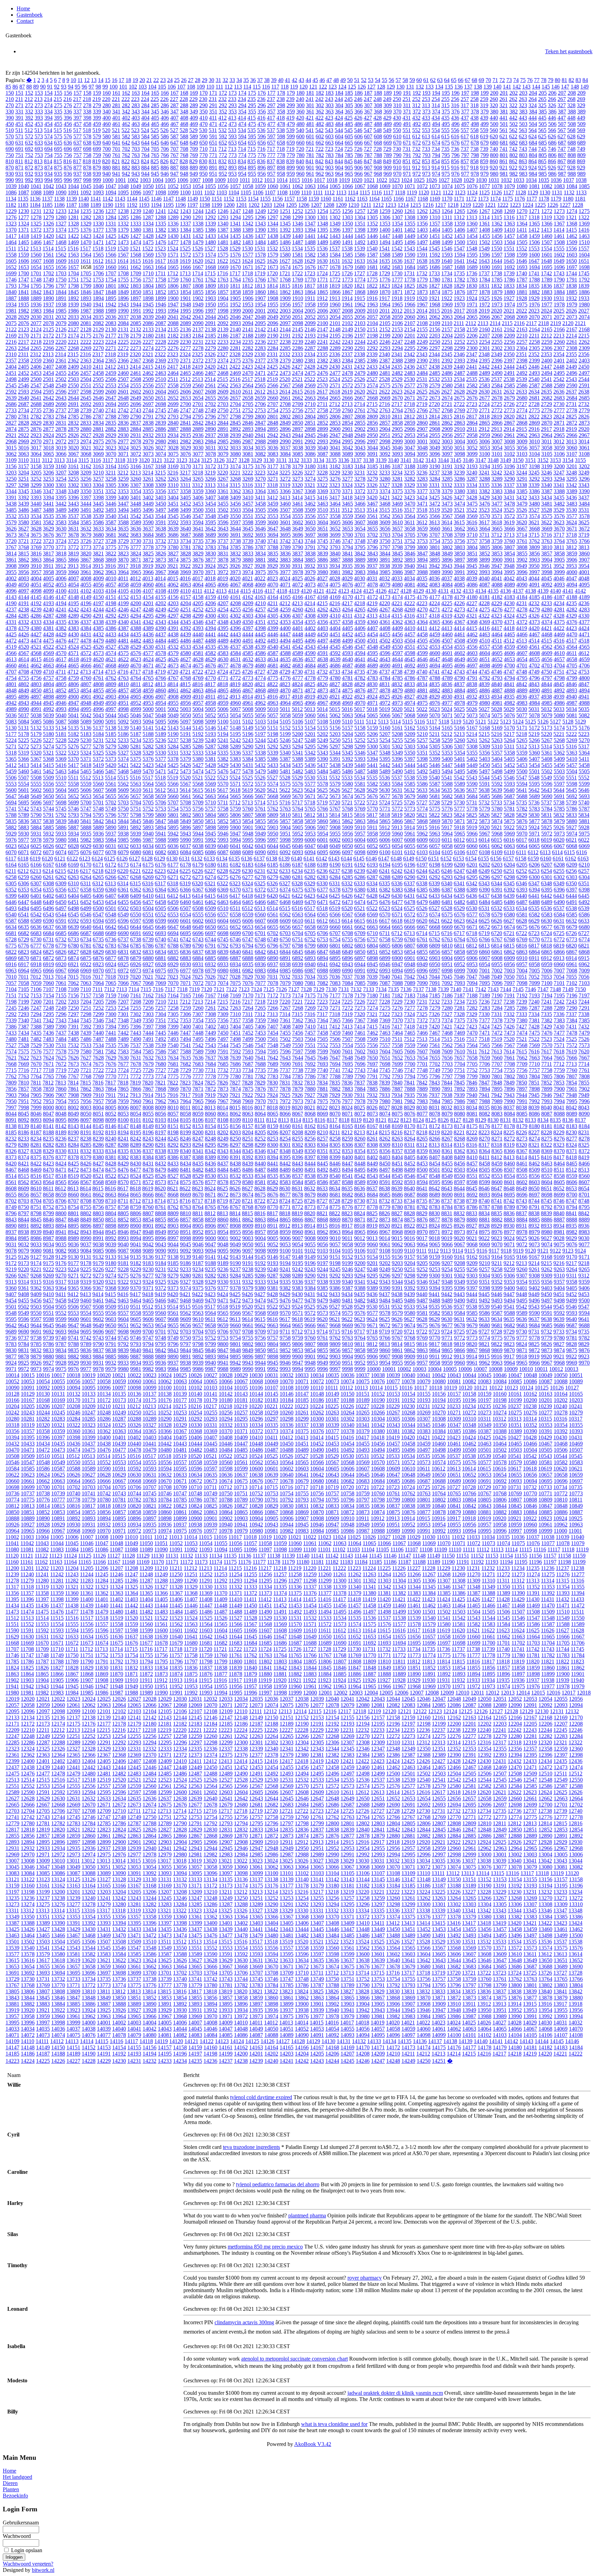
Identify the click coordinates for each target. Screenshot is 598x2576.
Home (23, 8)
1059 (260, 186)
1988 (98, 311)
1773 (347, 280)
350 (203, 112)
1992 (148, 311)
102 (133, 87)
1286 (136, 217)
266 (552, 99)
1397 (347, 230)
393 (39, 118)
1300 (310, 217)
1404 (435, 230)
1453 (460, 236)
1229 (11, 211)
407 (174, 118)
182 (320, 93)
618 (474, 136)
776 (262, 155)
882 (126, 168)
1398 (360, 230)
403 (136, 118)
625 (542, 136)
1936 (36, 304)
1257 (360, 211)
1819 (335, 286)
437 (465, 118)
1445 (360, 236)
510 (10, 130)
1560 (36, 255)
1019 (344, 180)
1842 (36, 292)
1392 (285, 230)
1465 (24, 242)
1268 (497, 211)
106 (172, 87)
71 (495, 80)
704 (145, 149)
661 (310, 143)
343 (136, 112)
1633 (360, 261)
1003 (145, 180)
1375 (73, 230)
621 (504, 136)
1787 (522, 280)
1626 (272, 261)
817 (77, 161)
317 (465, 105)
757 (78, 155)
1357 (435, 224)
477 (271, 124)
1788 (534, 280)
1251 (285, 211)
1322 (584, 217)
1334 (148, 224)
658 (281, 143)
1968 (435, 304)
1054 (198, 186)
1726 (347, 273)
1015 (295, 180)
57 (398, 80)
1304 (360, 217)
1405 (447, 230)
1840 (11, 292)
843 (329, 161)
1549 (484, 248)
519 (97, 130)
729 (387, 149)
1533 (285, 248)
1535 (310, 248)
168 (184, 93)
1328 (73, 224)
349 (194, 112)
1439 (285, 236)
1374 (61, 230)
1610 (73, 261)
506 (552, 124)
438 (474, 118)
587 (174, 136)
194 (436, 93)
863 (523, 161)
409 (194, 118)
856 (455, 161)
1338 (198, 224)
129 (391, 87)
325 (542, 105)
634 (48, 143)
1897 (136, 298)
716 (261, 149)
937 (78, 174)
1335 (161, 224)
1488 (310, 242)
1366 (547, 224)
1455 (484, 236)
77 (537, 80)
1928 (522, 298)
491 (407, 124)
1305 (372, 217)
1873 (422, 292)
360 (300, 112)
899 (291, 168)
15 (108, 80)
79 (551, 80)
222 (126, 99)
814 (48, 161)
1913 (335, 298)
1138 (59, 199)
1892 (73, 298)
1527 (210, 248)
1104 (234, 192)
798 (475, 155)
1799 (86, 286)
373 (426, 112)
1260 (397, 211)
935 (58, 174)
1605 (11, 261)
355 (252, 112)
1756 (136, 280)
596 (262, 136)
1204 (279, 205)
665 (349, 143)
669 (388, 143)
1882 (534, 292)
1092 (86, 192)
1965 (397, 304)
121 (313, 87)
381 (504, 112)
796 (455, 155)
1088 (36, 192)
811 (19, 161)
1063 (310, 186)
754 (48, 155)
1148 (180, 199)
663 (329, 143)
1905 (235, 298)
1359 (460, 224)
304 (339, 105)
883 (136, 168)
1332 (123, 224)
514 (48, 130)
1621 (210, 261)
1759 (173, 280)
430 (397, 118)
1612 (98, 261)
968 (378, 174)
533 (232, 130)
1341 (235, 224)
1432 (198, 236)
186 (359, 93)
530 (203, 130)
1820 (347, 286)
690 (10, 149)
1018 (332, 180)
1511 (11, 248)
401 (116, 118)
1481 (223, 242)
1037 (569, 180)
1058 (248, 186)
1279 (48, 217)
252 (416, 99)
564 (533, 130)
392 (29, 118)
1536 (322, 248)
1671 (248, 267)
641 (116, 143)
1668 (210, 267)
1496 (410, 242)
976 (455, 174)
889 (194, 168)
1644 (497, 261)
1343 (260, 224)
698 (87, 149)
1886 (584, 292)
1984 (48, 311)
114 (247, 87)
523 (135, 130)
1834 (522, 286)
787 (368, 155)
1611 (86, 261)
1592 (435, 255)
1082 (547, 186)
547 (368, 130)
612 (416, 136)
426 (358, 118)
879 (97, 168)
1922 (447, 298)
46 (322, 80)
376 (455, 112)
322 (513, 105)
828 (184, 161)
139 (488, 87)
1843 (48, 292)
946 (165, 174)
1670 (235, 267)
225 (155, 99)
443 (523, 118)
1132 (569, 192)
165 (155, 93)
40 (281, 80)
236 (261, 99)
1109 (294, 192)
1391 (273, 230)
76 (530, 80)
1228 (578, 205)
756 (68, 155)
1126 (496, 192)
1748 (36, 280)
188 (378, 93)
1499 (447, 242)
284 (145, 105)
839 (290, 161)
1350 (347, 224)
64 (447, 80)
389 (581, 112)
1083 (559, 186)
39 (274, 80)
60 (419, 80)
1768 (285, 280)
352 (223, 112)
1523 (160, 248)
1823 (384, 286)
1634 (372, 261)
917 (465, 168)
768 (184, 155)
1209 (341, 205)
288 (184, 105)
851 (407, 161)
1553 (534, 248)
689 (581, 143)
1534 (297, 248)
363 (329, 112)
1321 (571, 217)
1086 (11, 192)
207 (562, 93)
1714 (198, 273)
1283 (98, 217)
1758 (161, 280)
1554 (546, 248)
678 (475, 143)
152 (29, 93)
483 (329, 124)
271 (19, 105)
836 (261, 161)
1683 (397, 267)
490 (397, 124)
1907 (260, 298)
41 (288, 80)
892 (223, 168)
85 (8, 87)
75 (523, 80)
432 (416, 118)
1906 (248, 298)
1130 (545, 192)
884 (145, 168)
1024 (407, 180)
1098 (161, 192)
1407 (472, 230)
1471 (98, 242)
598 (281, 136)
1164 (374, 199)
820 (106, 161)
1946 (161, 304)
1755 (123, 280)
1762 (210, 280)
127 (371, 87)
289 (194, 105)
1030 (481, 180)
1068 (372, 186)
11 (80, 80)
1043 (61, 186)
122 (323, 87)
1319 (546, 217)
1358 (447, 224)
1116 (377, 192)
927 (562, 168)
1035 (544, 180)
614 (436, 136)
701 (116, 149)
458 (87, 124)
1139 (71, 199)
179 (291, 93)
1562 (61, 255)
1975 (522, 304)
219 (97, 99)
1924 (472, 298)
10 (73, 80)
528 (184, 130)
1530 (247, 248)
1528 (223, 248)
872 (29, 168)
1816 (297, 286)
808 (572, 155)
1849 (123, 292)
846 (358, 161)
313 (426, 105)
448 (571, 118)
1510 (584, 242)
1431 (185, 236)
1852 (161, 292)
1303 (347, 217)
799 (484, 155)
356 (262, 112)
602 (320, 136)
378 (475, 112)
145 (546, 87)
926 (552, 168)
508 (572, 124)
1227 (565, 205)
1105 (246, 192)
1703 (61, 273)
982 (514, 174)
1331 (111, 224)
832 (223, 161)
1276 (11, 217)
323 (523, 105)
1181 (580, 199)
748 (571, 149)
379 (484, 112)
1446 (372, 236)
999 (97, 180)
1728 (372, 273)
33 (232, 80)
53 (371, 80)
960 (300, 174)
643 (136, 143)
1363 (509, 224)
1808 (198, 286)
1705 (86, 273)
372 (417, 112)
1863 (298, 292)
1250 (273, 211)
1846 (86, 292)
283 (136, 105)
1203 (266, 205)
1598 (509, 255)
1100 (185, 192)
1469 (73, 242)
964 (339, 174)
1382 (161, 230)
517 (77, 130)
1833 (509, 286)
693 (39, 149)
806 (552, 155)
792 (417, 155)
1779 (422, 280)
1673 (273, 267)
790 (397, 155)
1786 (509, 280)
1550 (497, 248)
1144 (132, 199)
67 (468, 80)
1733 (434, 273)
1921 (434, 298)
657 (271, 143)
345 (155, 112)
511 (19, 130)
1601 (547, 255)
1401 (397, 230)
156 (68, 93)
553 (426, 130)
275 (58, 105)
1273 (559, 211)
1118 (400, 192)
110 (210, 87)
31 (218, 80)
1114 (353, 192)
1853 (173, 292)
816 (67, 161)
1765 (248, 280)
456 (68, 124)
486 (359, 124)
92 (57, 87)
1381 (148, 230)
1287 (148, 217)
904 (339, 168)
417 (271, 118)
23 (163, 80)
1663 (148, 267)
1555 (559, 248)
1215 (416, 205)
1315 (497, 217)
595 (252, 136)
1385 (198, 230)
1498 (435, 242)
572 (29, 136)
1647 (534, 261)
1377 (98, 230)
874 (48, 168)
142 (517, 87)
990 (10, 180)
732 (416, 149)
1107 (270, 192)
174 (242, 93)
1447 (385, 236)
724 (339, 149)
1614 (123, 261)
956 (262, 174)
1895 (111, 298)
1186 (59, 205)
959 (291, 174)
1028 (456, 180)
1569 (148, 255)
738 (474, 149)
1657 (73, 267)
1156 (277, 199)
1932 (571, 298)
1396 (335, 230)
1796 (48, 286)
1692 (509, 267)
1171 (459, 199)
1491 (347, 242)
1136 (35, 199)
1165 (386, 199)
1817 (310, 286)
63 (440, 80)
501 (504, 124)
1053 (185, 186)
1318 (534, 217)
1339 (210, 224)
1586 (360, 255)
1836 (546, 286)
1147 (168, 199)
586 (165, 136)
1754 (111, 280)
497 (465, 124)
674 (436, 143)
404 (145, 118)
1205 (291, 205)
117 (275, 87)
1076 (472, 186)
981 (504, 174)
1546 (447, 248)
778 (281, 155)
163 (136, 93)
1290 (185, 217)
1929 (534, 298)
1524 (173, 248)
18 (128, 80)
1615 (135, 261)
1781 (447, 280)
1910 (298, 298)
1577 (248, 255)
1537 (335, 248)
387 (562, 112)
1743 (559, 273)
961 (310, 174)
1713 (185, 273)
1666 (185, 267)
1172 (471, 199)
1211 (366, 205)
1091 (73, 192)
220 (106, 99)
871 (19, 168)
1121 (436, 192)
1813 (260, 286)
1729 (384, 273)
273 (39, 105)
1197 (193, 205)
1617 (160, 261)
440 (494, 118)
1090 (61, 192)
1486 (285, 242)
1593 (447, 255)
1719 (260, 273)
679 (484, 143)
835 (252, 161)
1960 (335, 304)
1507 (547, 242)
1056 (223, 186)
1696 (559, 267)
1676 (310, 267)
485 (349, 124)
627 (562, 136)
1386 (210, 230)
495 (446, 124)
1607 (36, 261)
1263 (435, 211)
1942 (111, 304)
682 (514, 143)
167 (174, 93)
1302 (335, 217)
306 (359, 105)
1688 (460, 267)
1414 (559, 230)
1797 (61, 286)
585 (155, 136)
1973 (497, 304)
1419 (36, 236)
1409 (497, 230)
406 (165, 118)
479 (291, 124)
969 (388, 174)
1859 (248, 292)
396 (68, 118)
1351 (360, 224)
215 (58, 99)
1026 (432, 180)
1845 (73, 292)
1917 (384, 298)
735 (445, 149)
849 (387, 161)
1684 (410, 267)
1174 (495, 199)
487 (368, 124)
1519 (110, 248)
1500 (460, 242)
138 (478, 87)
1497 (422, 242)
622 (513, 136)
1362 (497, 224)
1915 (360, 298)
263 (523, 99)
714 (242, 149)
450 (10, 124)
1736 (472, 273)
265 (542, 99)
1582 (310, 255)
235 (252, 99)
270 (10, 105)
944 (145, 174)
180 (300, 93)
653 (233, 143)
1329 (86, 224)
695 (58, 149)
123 (333, 87)
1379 (123, 230)
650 (203, 143)
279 (97, 105)
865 (542, 161)
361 (310, 112)
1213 (391, 205)
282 (126, 105)
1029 (469, 180)
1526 (198, 248)
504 (533, 124)
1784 (484, 280)
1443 (335, 236)
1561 (48, 255)
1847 (98, 292)
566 (552, 130)
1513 (36, 248)
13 (94, 80)
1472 (111, 242)
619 (484, 136)
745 (542, 149)
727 (368, 149)
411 (213, 118)
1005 (170, 180)
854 (436, 161)
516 (67, 130)
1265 (460, 211)
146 (555, 87)
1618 (173, 261)
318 (474, 105)
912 (416, 168)
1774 (360, 280)
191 (407, 93)
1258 (372, 211)
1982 (24, 311)
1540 (372, 248)
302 (320, 105)
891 (213, 168)
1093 (98, 192)
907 (368, 168)
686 (552, 143)
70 (488, 80)
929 (581, 168)
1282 (86, 217)
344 (145, 112)
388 (572, 112)
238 (281, 99)
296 (262, 105)
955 (252, 174)
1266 (472, 211)
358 (281, 112)
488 (378, 124)
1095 (123, 192)
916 (455, 168)
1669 (223, 267)
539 (290, 130)
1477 (173, 242)
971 (407, 174)
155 (58, 93)
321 (504, 105)
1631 (335, 261)
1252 (298, 211)
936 (68, 174)
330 (10, 112)
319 (484, 105)
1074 (447, 186)
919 (484, 168)
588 (184, 136)
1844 (61, 292)
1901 (185, 298)
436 (455, 118)
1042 (48, 186)
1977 (547, 304)
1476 (161, 242)
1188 (84, 205)
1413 (546, 230)
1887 (11, 298)
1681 (372, 267)
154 (48, 93)
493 (426, 124)
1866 (335, 292)
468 (184, 124)
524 (145, 130)
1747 (24, 280)
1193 (144, 205)
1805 (161, 286)
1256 (347, 211)
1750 (61, 280)
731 (407, 149)
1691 (497, 267)
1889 (36, 298)
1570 (161, 255)
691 (19, 149)
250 (397, 99)
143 (526, 87)
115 (257, 87)
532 (223, 130)
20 (142, 80)
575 (58, 136)
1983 (36, 311)
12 (87, 80)
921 (504, 168)
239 (290, 99)
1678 (335, 267)
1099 (173, 192)
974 (436, 174)
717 (271, 149)
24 (170, 80)
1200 (229, 205)
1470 (86, 242)
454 (48, 124)
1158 (302, 199)
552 (416, 130)
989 (581, 174)
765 (155, 155)
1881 (522, 292)
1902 (198, 298)
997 (78, 180)
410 (203, 118)
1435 (235, 236)
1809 (210, 286)
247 (368, 99)
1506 (534, 242)
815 (58, 161)
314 (436, 105)
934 (48, 174)
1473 (123, 242)
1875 (447, 292)
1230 (24, 211)
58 (405, 80)
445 (542, 118)
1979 (572, 304)
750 (10, 155)
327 (562, 105)
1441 (310, 236)
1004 (158, 180)
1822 (372, 286)
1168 (423, 199)
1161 (338, 199)
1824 (397, 286)
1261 (410, 211)
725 (348, 149)
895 (252, 168)
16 (115, 80)
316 (455, 105)
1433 (210, 236)
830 (203, 161)
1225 (540, 205)
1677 (323, 267)
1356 (422, 224)
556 (455, 130)
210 (10, 99)
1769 (298, 280)
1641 (459, 261)
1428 (148, 236)
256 (455, 99)
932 (29, 174)
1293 (223, 217)
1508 (559, 242)
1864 (310, 292)
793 (426, 155)
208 (572, 93)
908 (378, 168)
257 (465, 99)
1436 (248, 236)
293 (233, 105)
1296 (260, 217)
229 (193, 99)
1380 (136, 230)
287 (174, 105)
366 (359, 112)
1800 (98, 286)
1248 (248, 211)
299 (291, 105)
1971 (472, 304)
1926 (497, 298)
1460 (547, 236)
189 (388, 93)
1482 (235, 242)
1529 (235, 248)
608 (378, 136)
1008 (208, 180)
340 (107, 112)
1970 (460, 304)
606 (359, 136)
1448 (397, 236)
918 (474, 168)
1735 (459, 273)
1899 (161, 298)
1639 (434, 261)
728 (378, 149)
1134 (11, 199)
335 (58, 112)
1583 (323, 255)
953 (233, 174)
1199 (217, 205)
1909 (285, 298)
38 (267, 80)
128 (381, 87)
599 (291, 136)
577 (78, 136)
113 (238, 87)
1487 (298, 242)
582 (126, 136)
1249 (260, 211)
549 (387, 130)
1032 (506, 180)
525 (155, 130)
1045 (86, 186)
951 (213, 174)
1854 (185, 292)
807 (562, 155)
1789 (547, 280)
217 (77, 99)
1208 (329, 205)
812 (29, 161)
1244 (198, 211)
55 (384, 80)
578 (87, 136)
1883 (547, 292)
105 (162, 87)
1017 (319, 180)
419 (290, 118)
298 (281, 105)
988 (572, 174)
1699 (11, 273)
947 (174, 174)
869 (581, 161)
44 (308, 80)
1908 (273, 298)
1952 (235, 304)
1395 (323, 230)
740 (494, 149)
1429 (161, 236)
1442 (323, 236)
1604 (584, 255)
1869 (372, 292)
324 (533, 105)
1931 (559, 298)
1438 (273, 236)
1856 (210, 292)
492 (417, 124)
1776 (385, 280)
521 (116, 130)
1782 (460, 280)
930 (10, 174)
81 (564, 80)
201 (504, 93)
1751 (73, 280)
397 (78, 118)
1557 (584, 248)
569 (581, 130)
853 (426, 161)
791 (407, 155)
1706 (98, 273)
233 (232, 99)
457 (78, 124)
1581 (298, 255)
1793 (11, 286)
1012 (257, 180)
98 (98, 87)
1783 (472, 280)
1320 (559, 217)
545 (348, 130)
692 (29, 149)
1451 (435, 236)
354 (242, 112)
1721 (285, 273)
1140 (84, 199)
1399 (372, 230)
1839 (584, 286)
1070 (397, 186)
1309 (422, 217)
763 (136, 155)
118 (285, 87)
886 (165, 168)
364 (339, 112)
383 (523, 112)
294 (242, 105)
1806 (173, 286)
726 (358, 149)
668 (378, 143)
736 (455, 149)
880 (107, 168)
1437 (260, 236)
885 (155, 168)
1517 (85, 248)
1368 (572, 224)
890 (203, 168)
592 (223, 136)
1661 (123, 267)
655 (252, 143)
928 (571, 168)
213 (38, 99)
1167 (411, 199)
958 (281, 174)
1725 (335, 273)
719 (290, 149)
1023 (394, 180)
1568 (136, 255)
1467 (48, 242)
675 (446, 143)
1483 (248, 242)
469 (194, 124)
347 (174, 112)
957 (271, 174)
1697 (572, 267)
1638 (422, 261)
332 (29, 112)
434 (436, 118)
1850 (136, 292)
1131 (557, 192)
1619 (185, 261)
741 (504, 149)
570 (10, 136)
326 (552, 105)
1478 (185, 242)
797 (465, 155)
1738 (497, 273)
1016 (307, 180)
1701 (36, 273)
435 (445, 118)
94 (71, 87)
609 (388, 136)
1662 (136, 267)
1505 (522, 242)
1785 (497, 280)
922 (513, 168)
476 (262, 124)
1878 (484, 292)
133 (429, 87)
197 (465, 93)
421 (310, 118)
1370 (11, 230)
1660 (111, 267)
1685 (422, 267)
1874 (435, 292)
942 (126, 174)
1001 (120, 180)
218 (87, 99)
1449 (410, 236)
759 (97, 155)
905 (349, 168)
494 (436, 124)
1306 (385, 217)
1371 (24, 230)
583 (136, 136)
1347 (310, 224)
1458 (522, 236)
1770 (310, 280)
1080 (522, 186)
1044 (73, 186)
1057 (235, 186)
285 (155, 105)
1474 (136, 242)
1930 (546, 298)
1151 (217, 199)
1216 (428, 205)
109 (201, 87)
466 (165, 124)
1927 (509, 298)
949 (194, 174)
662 (320, 143)
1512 (23, 248)
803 (523, 155)
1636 (397, 261)
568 (571, 130)
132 (420, 87)
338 (87, 112)
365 (349, 112)
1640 (447, 261)
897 (271, 168)
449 (581, 118)
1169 (435, 199)
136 (459, 87)
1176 (520, 199)
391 (19, 118)
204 (533, 93)
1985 (61, 311)
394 (48, 118)
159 (97, 93)
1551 (509, 248)
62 (433, 80)
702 (126, 149)
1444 (347, 236)
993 (39, 180)
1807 (185, 286)
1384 (185, 230)
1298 (285, 217)
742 (513, 149)
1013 (270, 180)
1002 (133, 180)
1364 (522, 224)
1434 (223, 236)
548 (378, 130)
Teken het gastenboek (569, 51)
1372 (36, 230)
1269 (509, 211)
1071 (410, 186)
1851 (148, 292)
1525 (185, 248)
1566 (111, 255)
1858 (235, 292)
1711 (160, 273)
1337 (185, 224)
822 (126, 161)
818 (87, 161)
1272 (547, 211)
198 (475, 93)
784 (339, 155)
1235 (86, 211)
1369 (584, 224)
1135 (23, 199)
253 (426, 99)
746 (552, 149)
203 (523, 93)
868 (571, 161)
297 (271, 105)
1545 (434, 248)
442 (513, 118)
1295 (248, 217)
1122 (448, 192)
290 (203, 105)
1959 (323, 304)
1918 (397, 298)
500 (494, 124)
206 (552, 93)
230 (203, 99)
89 (36, 87)
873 (39, 168)
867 (562, 161)
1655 (48, 267)
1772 (335, 280)
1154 (253, 199)
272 (29, 105)
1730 (397, 273)
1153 (241, 199)
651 (213, 143)
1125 (484, 192)
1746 (11, 280)
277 (78, 105)
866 (552, 161)
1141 (96, 199)
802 (514, 155)
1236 (98, 211)
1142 (108, 199)
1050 (148, 186)
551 (407, 130)
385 (543, 112)
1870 (385, 292)
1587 (372, 255)
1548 (472, 248)
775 (252, 155)
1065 (335, 186)
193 (426, 93)
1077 (484, 186)
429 (387, 118)
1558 (11, 255)
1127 (509, 192)
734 (436, 149)
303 (329, 105)
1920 (422, 298)
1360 (472, 224)
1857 (223, 292)
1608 (48, 261)
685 (543, 143)
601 (310, 136)
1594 (460, 255)
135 (449, 87)
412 (223, 118)
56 (391, 80)
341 (116, 112)
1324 (24, 224)
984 (533, 174)
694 (48, 149)
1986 (73, 311)
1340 (223, 224)
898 (281, 168)
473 (233, 124)
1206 (304, 205)
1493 (372, 242)
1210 (354, 205)
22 (156, 80)
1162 (350, 199)
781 (310, 155)
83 (578, 80)
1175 (508, 199)
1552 (522, 248)
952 (223, 174)
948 (184, 174)
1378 (111, 230)
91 (50, 87)
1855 (198, 292)
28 (198, 80)
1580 (285, 255)
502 (514, 124)
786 (359, 155)
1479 (198, 242)
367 (368, 112)
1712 (173, 273)
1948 (185, 304)
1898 (148, 298)
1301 (323, 217)
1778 (410, 280)
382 (514, 112)
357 (271, 112)
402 (126, 118)
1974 (509, 304)
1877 (472, 292)
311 (407, 105)
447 (562, 118)
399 (97, 118)
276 (68, 105)
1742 (546, 273)
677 (465, 143)
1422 (73, 236)
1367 (559, 224)
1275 (584, 211)
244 (339, 99)
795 (446, 155)
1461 (559, 236)
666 (359, 143)
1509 (572, 242)
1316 (509, 217)
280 (107, 105)
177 (271, 93)
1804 (148, 286)
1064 (323, 186)
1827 (434, 286)
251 (407, 99)
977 (465, 174)
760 (107, 155)
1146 (156, 199)
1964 (385, 304)
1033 (519, 180)
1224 (528, 205)
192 (417, 93)
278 (87, 105)
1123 (460, 192)
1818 (322, 286)
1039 (11, 186)
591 (213, 136)
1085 (584, 186)
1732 (422, 273)
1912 (322, 298)
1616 (148, 261)
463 (136, 124)
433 (426, 118)
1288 (161, 217)
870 (10, 168)
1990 (123, 311)
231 (213, 99)
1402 (410, 230)
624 (533, 136)
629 (581, 136)
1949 (198, 304)
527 (174, 130)
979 (484, 174)
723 (329, 149)
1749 (48, 280)
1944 (136, 304)
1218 (453, 205)
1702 (48, 273)
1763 (223, 280)
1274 (572, 211)
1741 (534, 273)
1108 (282, 192)
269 (581, 99)
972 (417, 174)
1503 (497, 242)
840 (300, 161)
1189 (96, 205)
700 (107, 149)
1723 (310, 273)
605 (349, 136)
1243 (185, 211)
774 (242, 155)
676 (455, 143)
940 (107, 174)
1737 (484, 273)
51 (357, 80)
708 (184, 149)
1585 (347, 255)
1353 (385, 224)
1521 (135, 248)
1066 (347, 186)
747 (562, 149)
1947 (173, 304)
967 (368, 174)
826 (164, 161)
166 (165, 93)
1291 (198, 217)
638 (87, 143)
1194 (156, 205)
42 (295, 80)
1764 (235, 280)
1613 (110, 261)
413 (232, 118)
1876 (460, 292)
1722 (297, 273)
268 (571, 99)
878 (87, 168)
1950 (210, 304)
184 (339, 93)
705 (155, 149)
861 (504, 161)
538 (281, 130)
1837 (559, 286)
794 (436, 155)
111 (219, 87)
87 (22, 87)
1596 (484, 255)
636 (68, 143)
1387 (223, 230)
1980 (584, 304)
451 (19, 124)
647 (174, 143)
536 (261, 130)
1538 (347, 248)
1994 (173, 311)
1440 (298, 236)
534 (242, 130)
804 (533, 155)
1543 (409, 248)
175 (252, 93)
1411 (522, 230)
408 (184, 118)
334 (48, 112)
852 (416, 161)
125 (352, 87)
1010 (233, 180)
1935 (24, 304)
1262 (422, 211)
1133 (581, 192)
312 (416, 105)
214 (48, 99)
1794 (24, 286)
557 (465, 130)
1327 (61, 224)
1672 (260, 267)
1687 (447, 267)
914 (436, 168)
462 (126, 124)
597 (271, 136)
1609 (61, 261)
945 (155, 174)
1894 (98, 298)
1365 (534, 224)
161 (116, 93)
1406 (460, 230)
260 (494, 99)
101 (123, 87)
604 (339, 136)
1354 (397, 224)
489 (388, 124)
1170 (447, 199)
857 (465, 161)
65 (454, 80)
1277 (24, 217)
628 (571, 136)
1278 (36, 217)
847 (368, 161)
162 (126, 93)
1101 (197, 192)
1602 (559, 255)
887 (174, 168)
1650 (571, 261)
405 (155, 118)
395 (58, 118)
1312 (459, 217)
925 (542, 168)
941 (116, 174)
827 (174, 161)
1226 (553, 205)
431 (407, 118)
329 (581, 105)
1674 (285, 267)
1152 (229, 199)
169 (194, 93)
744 (533, 149)
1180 (568, 199)
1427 (136, 236)
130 (400, 87)
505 (543, 124)
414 (242, 118)
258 (474, 99)
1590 (410, 255)
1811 (235, 286)
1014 (282, 180)
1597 (497, 255)
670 (397, 143)
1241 (161, 211)
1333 (136, 224)
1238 (123, 211)
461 (116, 124)
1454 (472, 236)
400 (107, 118)
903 (329, 168)
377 (465, 112)
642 (126, 143)
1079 (509, 186)
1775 (372, 280)
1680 (360, 267)
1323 (11, 224)
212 (29, 99)
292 (223, 105)
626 (552, 136)
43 (301, 80)
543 (329, 130)
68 (474, 80)
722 (319, 149)
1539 (360, 248)
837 (271, 161)
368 (378, 112)
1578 (260, 255)
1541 (384, 248)
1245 (210, 211)
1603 (572, 255)
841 (310, 161)
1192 (132, 205)
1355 (410, 224)
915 (445, 168)
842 (319, 161)
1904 (223, 298)
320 (494, 105)
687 (562, 143)
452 (29, 124)
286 (165, 105)
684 (533, 143)
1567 (123, 255)
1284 (111, 217)
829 (193, 161)
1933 (584, 298)
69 (481, 80)
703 (136, 149)
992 (29, 180)
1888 (24, 298)
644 (145, 143)
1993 (161, 311)
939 (97, 174)
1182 (11, 205)
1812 (247, 286)
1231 (36, 211)
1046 (98, 186)
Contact (25, 21)
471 (213, 124)
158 (87, 93)
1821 (360, 286)
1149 (193, 199)
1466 (36, 242)
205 (543, 93)
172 (223, 93)
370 (397, 112)
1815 (285, 286)
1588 (385, 255)
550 (397, 130)
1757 (148, 280)
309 (388, 105)
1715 (210, 273)
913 (426, 168)
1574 (210, 255)
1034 (531, 180)
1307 (397, 217)
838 (281, 161)
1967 (422, 304)
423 (329, 118)
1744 (571, 273)
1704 (73, 273)
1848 (111, 292)
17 (121, 80)
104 (152, 87)
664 (339, 143)
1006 (183, 180)
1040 (24, 186)
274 (48, 105)
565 (542, 130)
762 (126, 155)
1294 (235, 217)
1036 (556, 180)
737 (465, 149)
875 (58, 168)
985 (543, 174)
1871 (397, 292)
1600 (534, 255)
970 (397, 174)
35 (246, 80)
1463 (584, 236)
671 (407, 143)
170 (203, 93)
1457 (509, 236)
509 (581, 124)
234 (242, 99)
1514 (48, 248)
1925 (484, 298)
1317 (522, 217)
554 (436, 130)
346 (165, 112)
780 (300, 155)
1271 (534, 211)
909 (388, 168)
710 (203, 149)
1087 (24, 192)
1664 (161, 267)
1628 (297, 261)
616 (455, 136)
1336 (173, 224)
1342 (248, 224)
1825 (409, 286)
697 (78, 149)
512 (29, 130)
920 (494, 168)
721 (310, 149)
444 (533, 118)
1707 (111, 273)
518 (87, 130)
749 (581, 149)
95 (78, 87)
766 (165, 155)
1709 (136, 273)
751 (19, 155)
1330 (98, 224)
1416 (584, 230)
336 (68, 112)
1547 (459, 248)
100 (114, 87)
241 (310, 99)
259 (484, 99)
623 (523, 136)
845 (348, 161)
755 (58, 155)
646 (165, 143)
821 (116, 161)
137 (468, 87)
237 (271, 99)
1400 (385, 230)
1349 (335, 224)
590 (203, 136)
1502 (484, 242)
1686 (435, 267)
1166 (398, 199)
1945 (148, 304)
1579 (273, 255)
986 (552, 174)
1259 (385, 211)
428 (378, 118)
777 (271, 155)
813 (38, 161)
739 (484, 149)
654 (242, 143)
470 (203, 124)
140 (497, 87)
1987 (86, 311)
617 (465, 136)
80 (558, 80)
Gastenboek (30, 15)
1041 (36, 186)
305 (349, 105)
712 (223, 149)
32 (225, 80)
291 (213, 105)
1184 (35, 205)
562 (513, 130)
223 (135, 99)
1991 (136, 311)
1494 (385, 242)
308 (378, 105)
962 (320, 174)
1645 (509, 261)
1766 (260, 280)
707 (174, 149)
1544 (422, 248)
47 (329, 80)
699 (97, 149)
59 (412, 80)
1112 (329, 192)
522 (126, 130)
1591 (422, 255)
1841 (24, 292)
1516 (73, 248)
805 (543, 155)
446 (552, 118)
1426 (123, 236)
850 (397, 161)
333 (39, 112)
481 (310, 124)
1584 (335, 255)
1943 (123, 304)
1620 (198, 261)
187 (368, 93)
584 (145, 136)
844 (339, 161)
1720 (272, 273)
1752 (86, 280)
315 (445, 105)
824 (145, 161)
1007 (195, 180)
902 (320, 168)
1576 (235, 255)
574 (48, 136)
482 (320, 124)
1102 (210, 192)
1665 (173, 267)
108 (191, 87)
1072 (422, 186)
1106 (258, 192)
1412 (534, 230)
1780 (435, 280)
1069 (385, 186)
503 (523, 124)
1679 (347, 267)
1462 (572, 236)
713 (232, 149)
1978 (559, 304)
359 (291, 112)
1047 (111, 186)
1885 (572, 292)
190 (397, 93)
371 (407, 112)
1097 (148, 192)
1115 (365, 192)
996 (68, 180)
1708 (123, 273)
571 (19, 136)
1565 (98, 255)
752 (29, 155)
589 (194, 136)
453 (39, 124)
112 (229, 87)
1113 (341, 192)
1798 (73, 286)
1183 (23, 205)
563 (523, 130)
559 (484, 130)
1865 (323, 292)
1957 (298, 304)
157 (78, 93)
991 (19, 180)
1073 (435, 186)
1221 (490, 205)
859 (484, 161)
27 (191, 80)
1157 (289, 199)
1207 (316, 205)
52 (364, 80)
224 (145, 99)
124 (342, 87)
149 (585, 87)
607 (368, 136)
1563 (73, 255)
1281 (73, 217)
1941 (98, 304)
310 (397, 105)
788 (378, 155)
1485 (273, 242)
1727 (360, 273)
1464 (11, 242)
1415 (571, 230)
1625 (260, 261)
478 (281, 124)
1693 (522, 267)
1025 (419, 180)
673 (426, 143)
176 (262, 93)
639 (97, 143)
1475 (148, 242)
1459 (534, 236)
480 (300, 124)
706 (165, 149)
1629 (310, 261)
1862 (285, 292)
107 (181, 87)
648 (184, 143)
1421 (61, 236)
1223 (515, 205)
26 (184, 80)
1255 (335, 211)
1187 (71, 205)
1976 (534, 304)
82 (571, 80)
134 (439, 87)
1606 (24, 261)
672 (417, 143)
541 (310, 130)
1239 (136, 211)
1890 (48, 298)
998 (87, 180)
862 (513, 161)
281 (116, 105)
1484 (260, 242)
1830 (472, 286)
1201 (242, 205)
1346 (298, 224)
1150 (205, 199)
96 (84, 87)
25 (177, 80)
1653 (24, 267)
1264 (447, 211)
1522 (148, 248)
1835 (534, 286)
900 (300, 168)
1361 (484, 224)
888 (184, 168)
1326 (48, 224)
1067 (360, 186)
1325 (36, 224)
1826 (422, 286)
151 (19, 93)
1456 (497, 236)
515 (58, 130)
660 (300, 143)
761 (116, 155)
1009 (220, 180)
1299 (298, 217)
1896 (123, 298)
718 (281, 149)
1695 (547, 267)
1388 (235, 230)
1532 (272, 248)
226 (164, 99)
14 (101, 80)
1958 (310, 304)
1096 (136, 192)
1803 (136, 286)
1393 (298, 230)
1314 (484, 217)
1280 (61, 217)
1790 (559, 280)
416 (261, 118)
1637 (409, 261)
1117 (388, 192)
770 (203, 155)
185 (349, 93)
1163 (362, 199)
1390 (260, 230)
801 (504, 155)
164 (145, 93)
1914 (347, 298)
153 (39, 93)
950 (203, 174)
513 (38, 130)
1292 (210, 217)
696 (68, 149)
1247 (235, 211)
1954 (260, 304)
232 (223, 99)
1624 (247, 261)
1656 (61, 267)
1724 (322, 273)
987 (562, 174)
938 (87, 174)
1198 (205, 205)
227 (174, 99)
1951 (223, 304)
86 (15, 87)
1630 (322, 261)
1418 (24, 236)
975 (446, 174)
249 (387, 99)
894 (242, 168)
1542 (397, 248)
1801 (111, 286)
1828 (447, 286)
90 (43, 87)
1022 (382, 180)
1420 (48, 236)
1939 (73, 304)
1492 (360, 242)
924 (533, 168)
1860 (260, 292)
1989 (111, 311)
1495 (397, 242)
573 (39, 136)
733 (426, 149)
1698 (584, 267)
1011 (245, 180)
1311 (447, 217)
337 (78, 112)
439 (484, 118)
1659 (98, 267)
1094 (111, 192)
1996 (198, 311)
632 (29, 143)
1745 (584, 273)
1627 (285, 261)
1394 (310, 230)
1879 (497, 292)
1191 (120, 205)
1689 (472, 267)
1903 (210, 298)
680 (494, 143)
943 (136, 174)
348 (184, 112)
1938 (61, 304)
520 (106, 130)
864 (533, 161)
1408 (484, 230)
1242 (173, 211)
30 (211, 80)
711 (213, 149)
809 (581, 155)
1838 (571, 286)
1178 (544, 199)
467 (174, 124)
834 (242, 161)
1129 (533, 192)
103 (143, 87)
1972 (484, 304)
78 (544, 80)
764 (145, 155)
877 (78, 168)
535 (252, 130)
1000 (108, 180)
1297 (273, 217)
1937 (48, 304)
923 (523, 168)
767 (174, 155)
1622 (223, 261)
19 (135, 80)
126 (362, 87)
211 (19, 99)
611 (407, 136)
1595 (472, 255)
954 (242, 174)
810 (10, 161)
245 (348, 99)
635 (58, 143)
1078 (497, 186)
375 (446, 112)
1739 (509, 273)
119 (294, 87)
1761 (198, 280)
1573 (198, 255)
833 (232, 161)
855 (445, 161)
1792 (584, 280)
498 (475, 124)
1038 (581, 180)
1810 (223, 286)
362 (320, 112)
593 (233, 136)
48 (336, 80)
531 (213, 130)
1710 (148, 273)
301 (310, 105)
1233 (61, 211)
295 (252, 105)
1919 (409, 298)
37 (260, 80)
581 (116, 136)
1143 (120, 199)
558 (474, 130)
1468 (61, 242)
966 (359, 174)
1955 (273, 304)
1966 (410, 304)
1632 (347, 261)
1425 (111, 236)
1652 (11, 267)
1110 (306, 192)
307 (368, 105)
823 (135, 161)
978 (475, 174)
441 (504, 118)
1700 (24, 273)
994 (48, 180)
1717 (235, 273)
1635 (384, 261)
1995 (185, 311)
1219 (465, 205)
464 (145, 124)
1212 (378, 205)
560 (494, 130)
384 (533, 112)
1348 (323, 224)
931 (19, 174)
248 (378, 99)
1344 (273, 224)
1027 (444, 180)
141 (507, 87)
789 (388, 155)
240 (300, 99)
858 (474, 161)
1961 (347, 304)
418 (281, 118)
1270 (522, 211)
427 (368, 118)
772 (223, 155)
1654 (36, 267)
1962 (360, 304)
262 (513, 99)
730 (397, 149)
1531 (260, 248)
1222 (503, 205)
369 (388, 112)
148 (575, 87)
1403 (422, 230)
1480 (210, 242)
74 (516, 80)
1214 (403, 205)
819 (97, 161)
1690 (484, 267)
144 (536, 87)
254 (436, 99)
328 (571, 105)
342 (126, 112)
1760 (185, 280)
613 (426, 136)
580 (107, 136)
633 (39, 143)
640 (107, 143)
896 (262, 168)
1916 (372, 298)
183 (329, 93)
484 (339, 124)
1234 (73, 211)
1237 (111, 211)
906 (359, 168)
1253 (310, 211)
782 (320, 155)
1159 (314, 199)
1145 (144, 199)
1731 (409, 273)
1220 (478, 205)
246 (358, 99)
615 (445, 136)
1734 (447, 273)
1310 (435, 217)
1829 (459, 286)
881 (116, 168)
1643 (484, 261)
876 (68, 168)
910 (397, 168)
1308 (410, 217)
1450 (422, 236)
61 (426, 80)
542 (319, 130)
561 (504, 130)
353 (233, 112)
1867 (347, 292)
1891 (61, 298)
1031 (494, 180)
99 (105, 87)
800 (494, 155)
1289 (173, 217)
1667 (198, 267)
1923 (459, 298)
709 (194, 149)
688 (572, 143)
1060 (273, 186)
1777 (397, 280)
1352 (372, 224)
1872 (410, 292)
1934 (11, 304)
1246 (223, 211)
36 (253, 80)
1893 (86, 298)
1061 (285, 186)
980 (494, 174)
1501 (472, 242)
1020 (357, 180)
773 (233, 155)
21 (149, 80)
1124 (472, 192)
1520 (123, 248)
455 (58, 124)
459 (97, 124)
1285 (123, 217)
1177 (532, 199)
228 (184, 99)
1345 (285, 224)
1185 (47, 205)
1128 (521, 192)
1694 (534, 267)
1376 (86, 230)
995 (58, 180)
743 (523, 149)
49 (343, 80)
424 (339, 118)
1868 (360, 292)
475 (252, 124)
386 (552, 112)
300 (300, 105)
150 (10, 93)
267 (562, 99)
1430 (173, 236)
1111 (318, 192)
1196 (180, 205)
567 (562, 130)
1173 (483, 199)
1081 (534, 186)
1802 (123, 286)
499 (484, 124)
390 (10, 118)
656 (262, 143)
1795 (36, 286)
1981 (11, 311)
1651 (584, 261)
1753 (98, 280)
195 (446, 93)
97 (91, 87)
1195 (168, 205)
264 (533, 99)
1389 (248, 230)
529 (193, 130)
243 (329, 99)
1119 (412, 192)
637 (78, 143)
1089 (48, 192)
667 (368, 143)
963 (329, 174)
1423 (86, 236)
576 (68, 136)
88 (29, 87)
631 (19, 143)
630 (10, 143)
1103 (222, 192)
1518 (98, 248)
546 (358, 130)
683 (523, 143)
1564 (86, 255)
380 (494, 112)
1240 (148, 211)
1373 (48, 230)
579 (97, 136)
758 (87, 155)
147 (565, 87)
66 (461, 80)
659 (291, 143)
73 (509, 80)
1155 (265, 199)
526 (164, 130)
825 (155, 161)
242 (319, 99)
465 (155, 124)
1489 (323, 242)
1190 (108, 205)
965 (349, 174)
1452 (447, 236)
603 (329, 136)
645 (155, 143)
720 (300, 149)
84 (585, 80)
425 (348, 118)
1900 (173, 298)
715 (252, 149)
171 (213, 93)
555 (445, 130)
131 (410, 87)
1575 (223, 255)
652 (223, 143)
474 (242, 124)
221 (116, 99)
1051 (161, 186)
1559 (24, 255)
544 (339, 130)
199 (484, 93)
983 (523, 174)
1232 (48, 211)
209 (581, 93)
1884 (559, 292)
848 (378, 161)
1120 (424, 192)
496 (455, 124)
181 (310, 93)
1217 (441, 205)
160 (107, 93)
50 (350, 80)
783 (329, 155)
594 (242, 136)
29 (205, 80)
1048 (123, 186)
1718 (247, 273)
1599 (522, 255)
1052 (173, 186)
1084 (572, 186)
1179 (556, 199)
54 (378, 80)
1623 (235, 261)
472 (223, 124)
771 (213, 155)
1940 (86, 304)
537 (271, 130)
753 (39, 155)
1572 (185, 255)
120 (303, 87)
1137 (47, 199)
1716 (223, 273)
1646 (522, 261)
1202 (254, 205)
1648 (546, 261)
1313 (472, 217)
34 (239, 80)
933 (39, 174)
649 (194, 143)
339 (97, 112)
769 (194, 155)
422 (319, 118)
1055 (210, 186)
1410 (509, 230)
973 (426, 174)
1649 (559, 261)
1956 (285, 304)
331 (19, 112)
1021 (369, 180)
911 (407, 168)
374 (436, 112)
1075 (460, 186)
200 (494, 93)
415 (252, 118)
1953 (248, 304)
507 (562, 124)
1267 (484, 211)
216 (67, 99)
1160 (326, 199)
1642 (472, 261)
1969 (447, 304)
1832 (497, 286)
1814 (272, 286)
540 (300, 130)
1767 (273, 280)
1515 (61, 248)
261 (504, 99)
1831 (484, 286)
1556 (571, 248)
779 (291, 155)
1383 (173, 230)
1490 (335, 242)
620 (494, 136)
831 (213, 161)
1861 (273, 292)
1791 (572, 280)
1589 (397, 255)
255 (445, 99)
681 (504, 143)
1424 (98, 236)
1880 (509, 292)
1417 (11, 236)
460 (107, 124)
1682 (385, 267)
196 (455, 93)
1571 (173, 255)
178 (281, 93)
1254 (323, 211)
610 (397, 136)
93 (64, 87)
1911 (310, 298)
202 (514, 93)
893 (233, 168)
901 (310, 168)
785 (349, 155)
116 (266, 87)
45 (315, 80)
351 (213, 112)
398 (87, 118)
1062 (298, 186)
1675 (298, 267)
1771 (323, 280)
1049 (136, 186)
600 (300, 136)
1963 (372, 304)
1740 (522, 273)
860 (494, 161)
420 (300, 118)
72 (502, 80)
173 (233, 93)
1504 (509, 242)
